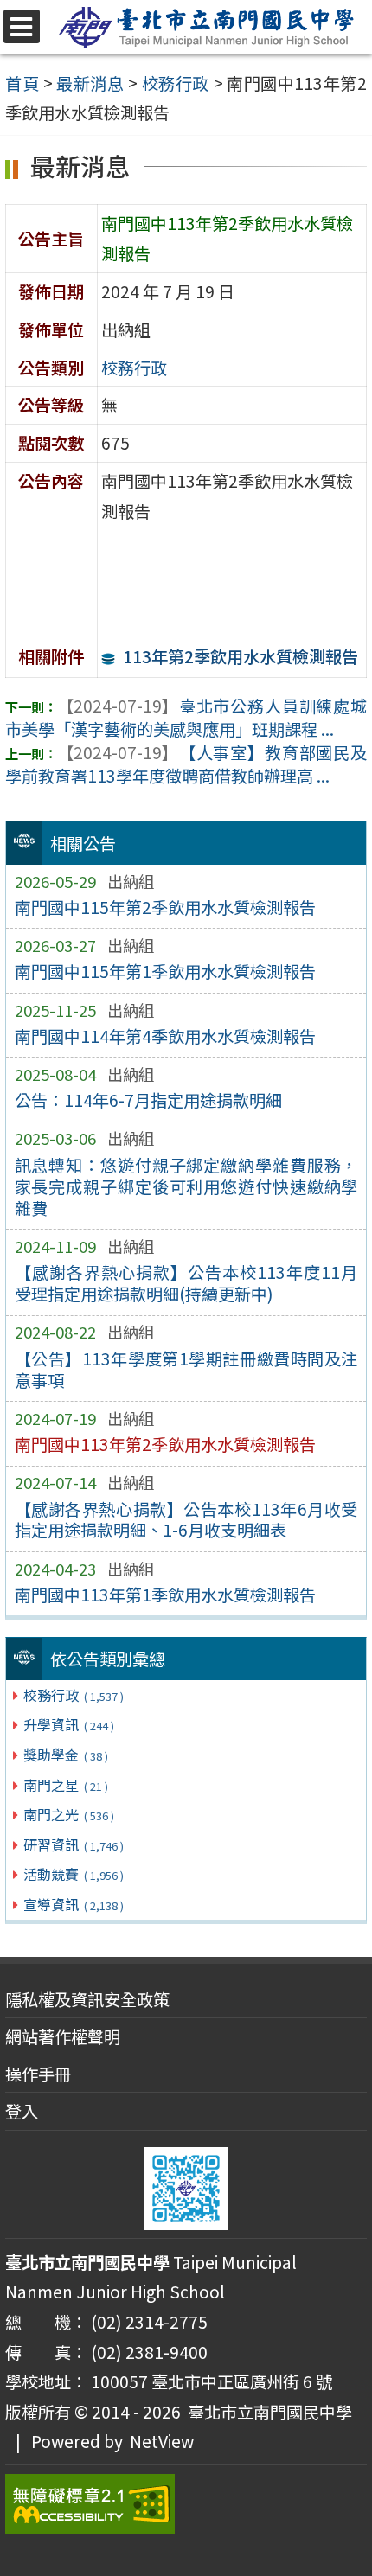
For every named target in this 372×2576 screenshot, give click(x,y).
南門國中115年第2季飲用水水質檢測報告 (165, 907)
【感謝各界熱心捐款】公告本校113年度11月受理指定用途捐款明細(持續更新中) (186, 1283)
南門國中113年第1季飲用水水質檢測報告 (165, 1595)
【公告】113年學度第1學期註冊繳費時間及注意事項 (186, 1369)
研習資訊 (73, 1844)
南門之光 (68, 1814)
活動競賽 (73, 1874)
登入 (22, 2111)
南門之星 (65, 1785)
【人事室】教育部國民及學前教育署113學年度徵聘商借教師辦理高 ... (186, 764)
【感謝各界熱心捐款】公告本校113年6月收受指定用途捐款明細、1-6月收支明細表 (186, 1520)
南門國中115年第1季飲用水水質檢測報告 (165, 971)
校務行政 (73, 1695)
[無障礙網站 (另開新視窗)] (186, 2504)
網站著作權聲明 (63, 2036)
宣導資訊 (73, 1904)
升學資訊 (68, 1724)
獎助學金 (65, 1755)
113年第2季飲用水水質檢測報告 (241, 656)
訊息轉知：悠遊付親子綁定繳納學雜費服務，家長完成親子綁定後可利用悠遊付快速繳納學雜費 (186, 1186)
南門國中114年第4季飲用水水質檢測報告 (165, 1036)
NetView (162, 2441)
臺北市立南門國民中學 (266, 2412)
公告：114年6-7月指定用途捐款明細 (148, 1100)
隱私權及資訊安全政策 (87, 1999)
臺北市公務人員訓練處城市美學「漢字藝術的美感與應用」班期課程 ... (186, 717)
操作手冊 (38, 2074)
